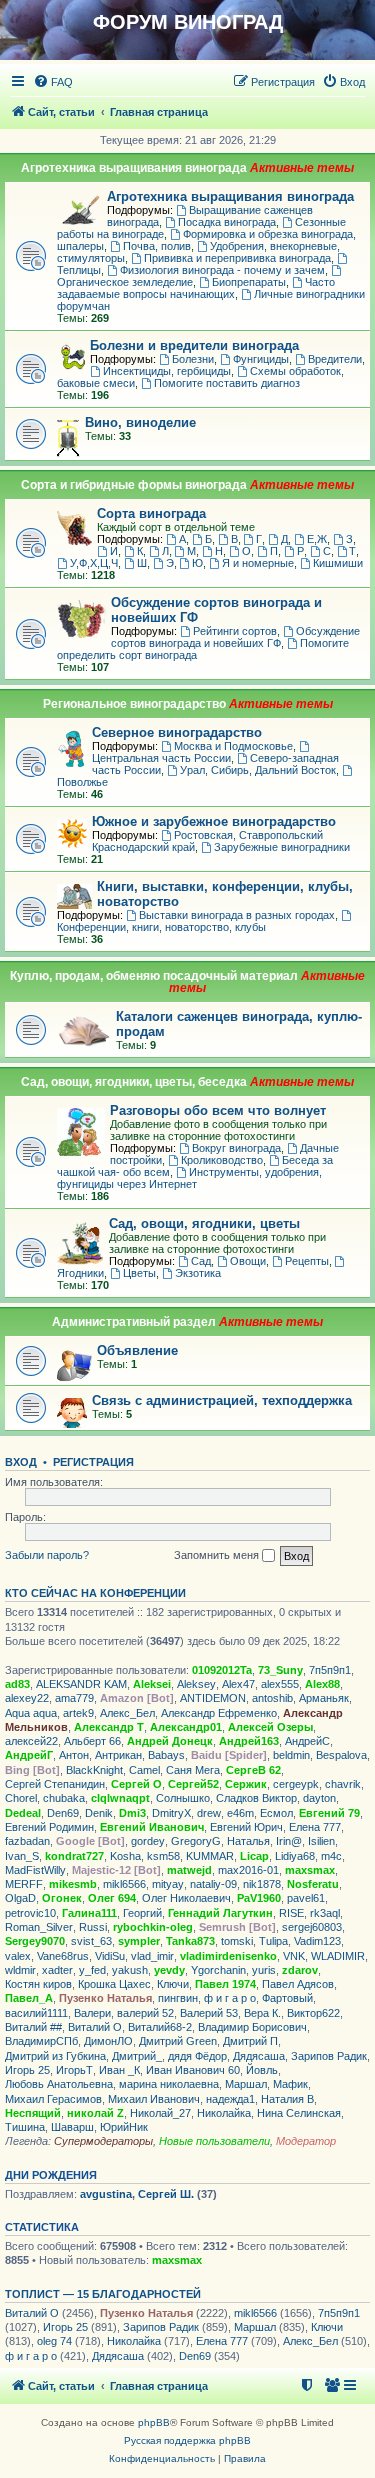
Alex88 (322, 1684)
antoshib (272, 1698)
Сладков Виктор (256, 1798)
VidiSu (110, 1956)
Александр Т (109, 1727)
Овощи (248, 1261)
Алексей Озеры (270, 1727)
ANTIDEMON (213, 1698)
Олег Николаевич (186, 1898)
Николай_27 (160, 2113)
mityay (168, 1884)
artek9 (78, 1713)
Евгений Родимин (49, 1827)
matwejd (189, 1870)
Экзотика (198, 1273)
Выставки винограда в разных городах (237, 915)
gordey (148, 1841)
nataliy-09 (213, 1884)
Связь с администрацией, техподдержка (222, 1400)
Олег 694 (112, 1898)
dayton (319, 1798)
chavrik (343, 1784)
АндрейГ (29, 1755)
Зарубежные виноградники (282, 847)
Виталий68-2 (160, 2027)
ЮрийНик (124, 2127)
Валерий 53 (209, 2013)
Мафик (290, 2084)
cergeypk (296, 1784)
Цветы (139, 1273)
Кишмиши (338, 563)
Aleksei (152, 1684)
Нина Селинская (299, 2113)
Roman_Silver (39, 1927)
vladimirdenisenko (228, 1956)
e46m (240, 1813)
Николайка (224, 2113)
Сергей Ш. (166, 2194)
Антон (74, 1755)
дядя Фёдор (197, 2056)
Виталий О (95, 2027)
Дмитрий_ (137, 2056)
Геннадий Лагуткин (220, 1913)
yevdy (169, 1970)
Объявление (137, 1350)
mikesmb (73, 1884)
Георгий (142, 1913)
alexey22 (27, 1698)
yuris (264, 1970)
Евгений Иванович (152, 1827)
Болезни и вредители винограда (194, 345)
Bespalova (341, 1755)
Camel (144, 1770)
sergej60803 (312, 1927)
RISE (291, 1913)
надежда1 (230, 2099)
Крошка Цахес (114, 1984)
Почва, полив (157, 246)
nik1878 (262, 1884)
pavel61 (306, 1898)
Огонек (62, 1898)
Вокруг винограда (236, 1148)
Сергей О (136, 1784)
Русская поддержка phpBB (187, 2440)
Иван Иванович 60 (193, 2070)
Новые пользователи (214, 2141)
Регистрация (93, 1462)
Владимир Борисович (252, 2027)
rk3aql (325, 1913)
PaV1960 (259, 1898)
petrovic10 (30, 1913)
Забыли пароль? (47, 1555)
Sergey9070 (35, 1941)
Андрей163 (249, 1741)
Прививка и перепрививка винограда (237, 258)
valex (18, 1956)
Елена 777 (315, 1827)
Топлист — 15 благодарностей (103, 2294)
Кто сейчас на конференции (95, 1593)
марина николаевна (169, 2084)
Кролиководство (222, 1160)
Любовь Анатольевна (59, 2084)
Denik (99, 1813)
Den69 (63, 1813)
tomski (237, 1941)
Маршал (246, 2084)
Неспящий (33, 2113)
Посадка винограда (227, 222)
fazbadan (27, 1841)
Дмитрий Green (178, 2041)
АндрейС (307, 1741)
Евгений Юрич (246, 1827)
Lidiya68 (295, 1856)
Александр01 (186, 1727)
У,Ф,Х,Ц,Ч (94, 563)
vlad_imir (152, 1956)
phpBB (154, 2422)
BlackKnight (94, 1770)
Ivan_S (22, 1856)
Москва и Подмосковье (233, 746)
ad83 (17, 1684)
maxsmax (310, 1870)
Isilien (321, 1841)
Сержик (246, 1784)
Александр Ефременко (219, 1713)
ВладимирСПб (41, 2041)
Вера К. (262, 2013)
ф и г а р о (230, 1998)
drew (209, 1813)
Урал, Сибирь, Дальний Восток (258, 770)
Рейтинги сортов (235, 631)
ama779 (74, 1698)
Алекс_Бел (127, 1713)
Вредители (335, 359)
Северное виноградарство (177, 732)
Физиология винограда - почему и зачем (222, 270)
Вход (21, 1462)
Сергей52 (193, 1784)
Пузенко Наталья (105, 1998)
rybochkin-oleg (153, 1927)
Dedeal (23, 1813)
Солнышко (183, 1798)
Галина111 (89, 1913)
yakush (130, 1970)
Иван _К (119, 2070)
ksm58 (163, 1856)
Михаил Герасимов (53, 2099)
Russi (93, 1927)
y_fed (92, 1970)
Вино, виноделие (140, 422)
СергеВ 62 (253, 1770)
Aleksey (196, 1684)
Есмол (276, 1813)
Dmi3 (132, 1813)
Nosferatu (313, 1884)
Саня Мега (193, 1770)
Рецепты (307, 1261)
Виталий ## (33, 2027)
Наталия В (287, 2099)
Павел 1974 (225, 1984)
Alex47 (238, 1684)
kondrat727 (74, 1856)
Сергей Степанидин (55, 1784)
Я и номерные (258, 563)
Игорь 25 (27, 2070)
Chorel (21, 1798)
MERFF (24, 1884)
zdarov (300, 1970)
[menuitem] (53, 82)
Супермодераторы (103, 2141)
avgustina (106, 2194)
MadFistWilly (35, 1870)
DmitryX (171, 1813)
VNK (294, 1956)
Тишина (25, 2127)
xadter (57, 1970)
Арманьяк (324, 1698)
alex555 (280, 1684)
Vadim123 (317, 1941)
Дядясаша (259, 2056)
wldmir (20, 1970)
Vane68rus (63, 1956)
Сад (201, 1261)
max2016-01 (248, 1870)
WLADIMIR (338, 1956)
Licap (254, 1856)
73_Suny (280, 1670)
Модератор (306, 2141)
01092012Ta (222, 1670)
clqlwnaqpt (120, 1798)
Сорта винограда (151, 513)
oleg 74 (54, 2341)
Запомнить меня (218, 1555)
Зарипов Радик (329, 2056)
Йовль (262, 2070)
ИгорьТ (74, 2070)
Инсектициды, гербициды (167, 371)
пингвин (178, 1998)
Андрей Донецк (170, 1741)
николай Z (95, 2113)
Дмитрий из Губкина (55, 2056)
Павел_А (29, 1998)
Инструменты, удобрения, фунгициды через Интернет (189, 1178)
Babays (166, 1755)
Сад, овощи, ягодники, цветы (204, 1223)
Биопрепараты (249, 282)
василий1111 (36, 2013)
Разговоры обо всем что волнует (218, 1110)
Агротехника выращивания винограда (230, 196)
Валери (92, 2013)
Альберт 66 (92, 1741)
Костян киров (38, 1984)
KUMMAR (210, 1856)
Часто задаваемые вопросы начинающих (196, 288)
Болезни (193, 359)
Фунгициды (261, 359)
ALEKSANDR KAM (81, 1684)
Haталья (248, 1841)
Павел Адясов (298, 1984)
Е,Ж (317, 539)
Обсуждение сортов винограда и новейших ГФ (235, 637)
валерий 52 (145, 2013)
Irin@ (289, 1841)
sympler (139, 1941)
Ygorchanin (218, 1970)
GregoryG (196, 1841)
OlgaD (20, 1898)
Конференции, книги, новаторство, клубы (161, 927)
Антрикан (118, 1755)
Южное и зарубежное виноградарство (214, 821)
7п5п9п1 (330, 1670)
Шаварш (72, 2127)
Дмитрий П (250, 2041)
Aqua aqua (31, 1713)
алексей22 (31, 1741)
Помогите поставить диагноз (227, 383)
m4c (331, 1856)
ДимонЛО (108, 2041)
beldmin (291, 1755)
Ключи (173, 1984)
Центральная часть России (161, 758)
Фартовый (287, 1998)
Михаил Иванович (154, 2099)
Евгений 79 (329, 1813)
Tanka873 (190, 1941)
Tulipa (273, 1941)
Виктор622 (313, 2013)
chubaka (64, 1798)
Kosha (125, 1856)
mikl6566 (124, 1884)
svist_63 (91, 1941)
